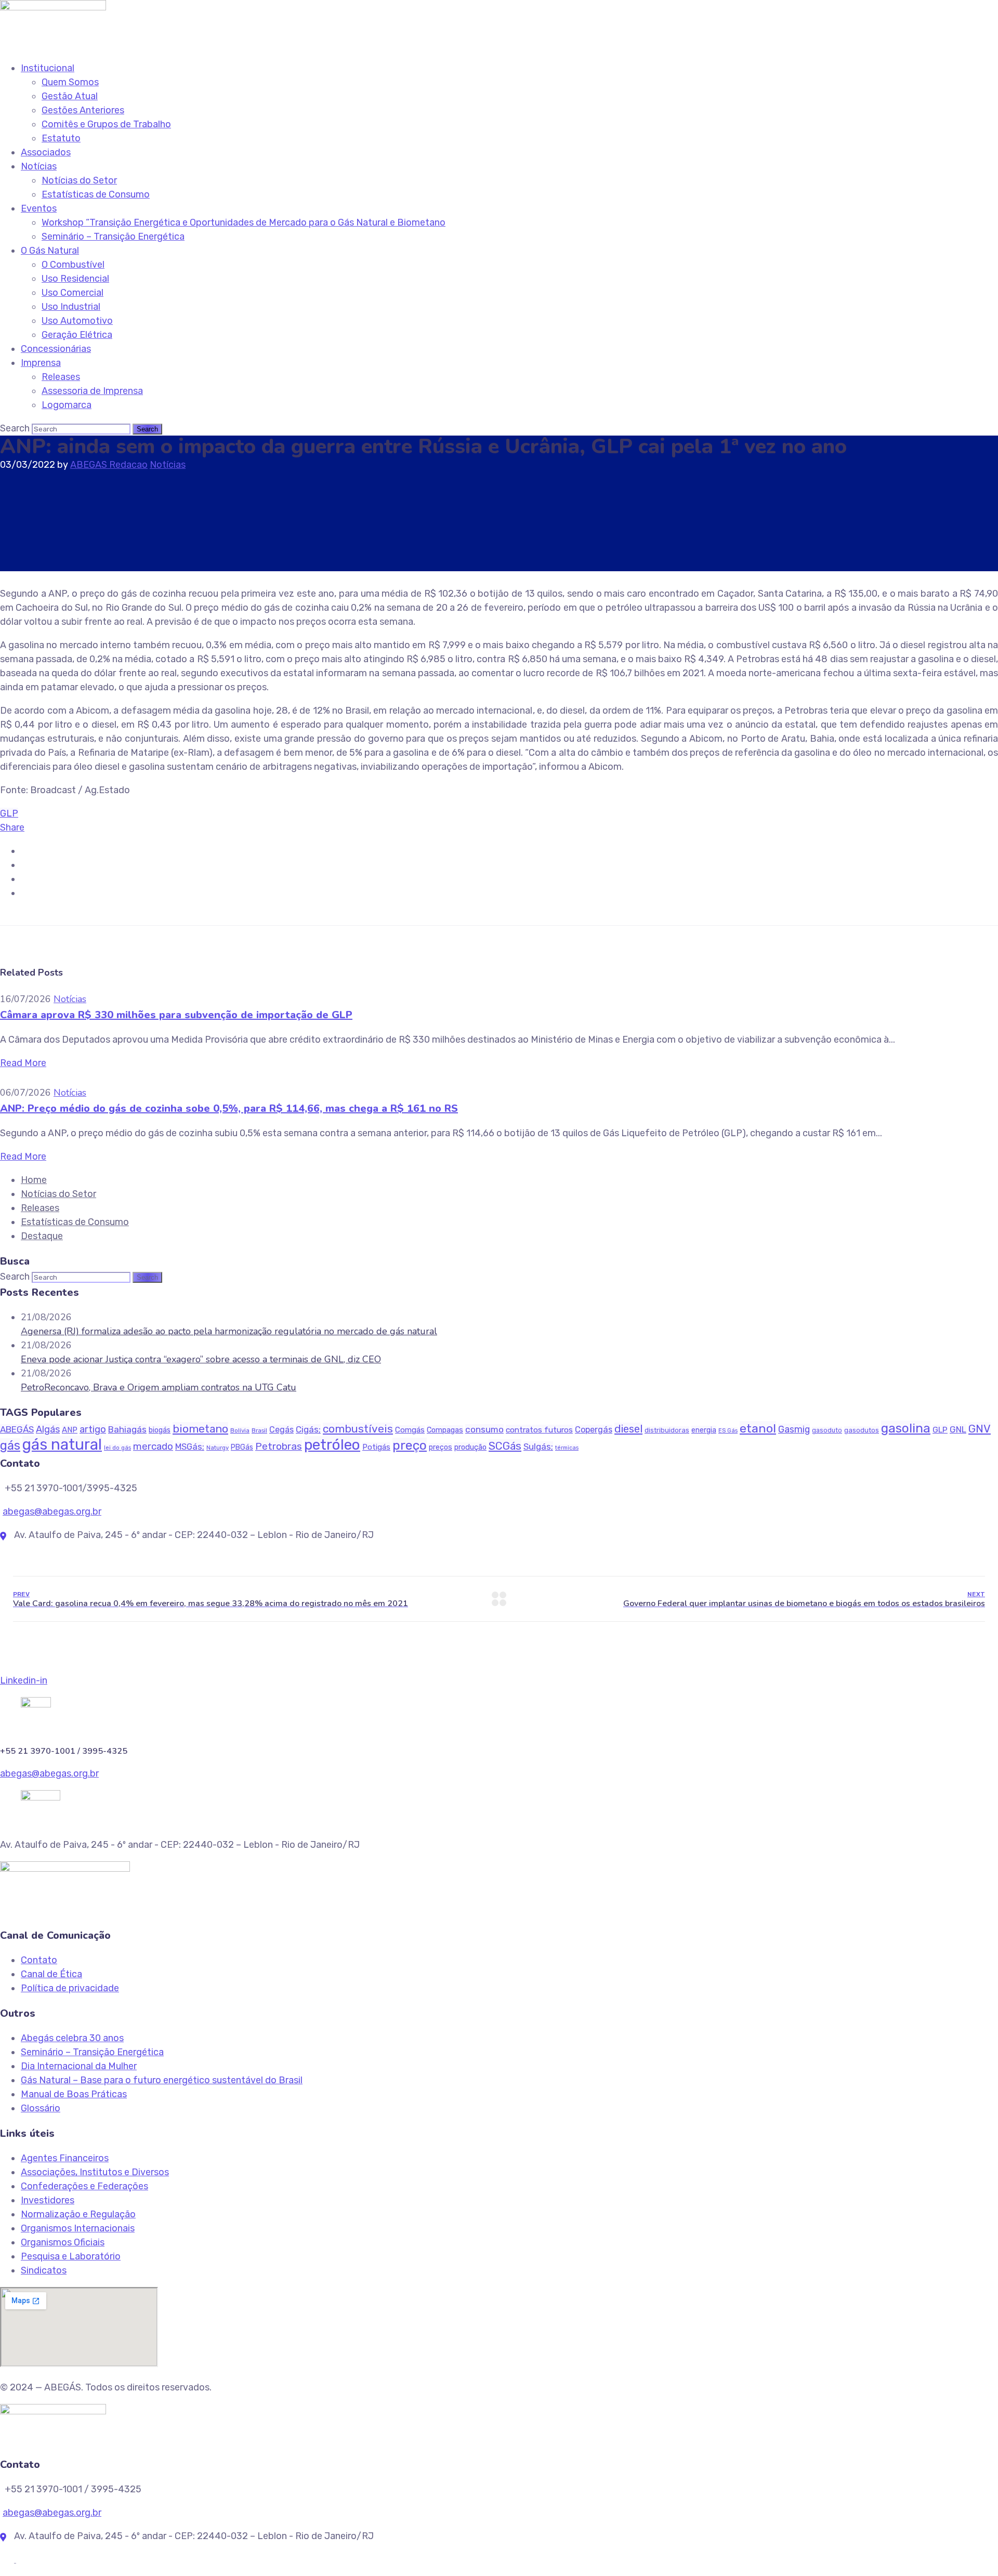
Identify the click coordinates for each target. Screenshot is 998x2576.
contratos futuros (539, 1430)
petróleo (332, 1445)
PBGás (242, 1447)
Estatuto (61, 138)
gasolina (906, 1428)
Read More (23, 1063)
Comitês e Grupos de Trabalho (106, 124)
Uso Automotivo (77, 321)
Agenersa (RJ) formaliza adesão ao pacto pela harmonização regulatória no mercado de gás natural (229, 1331)
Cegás (281, 1430)
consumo (484, 1429)
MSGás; (190, 1447)
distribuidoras (667, 1430)
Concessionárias (56, 349)
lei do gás (117, 1448)
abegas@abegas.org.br (52, 1512)
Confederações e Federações (84, 2186)
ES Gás (728, 1431)
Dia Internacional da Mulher (79, 2066)
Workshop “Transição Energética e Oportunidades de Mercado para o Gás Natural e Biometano (244, 222)
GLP (9, 813)
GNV (980, 1429)
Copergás (594, 1430)
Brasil (259, 1430)
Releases (61, 377)
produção (470, 1447)
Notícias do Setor (79, 180)
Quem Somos (70, 82)
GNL (958, 1429)
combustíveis (358, 1429)
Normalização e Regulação (78, 2214)
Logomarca (67, 405)
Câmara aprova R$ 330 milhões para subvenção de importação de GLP (176, 1015)
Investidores (48, 2200)
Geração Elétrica (77, 335)
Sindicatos (44, 2270)
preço (410, 1445)
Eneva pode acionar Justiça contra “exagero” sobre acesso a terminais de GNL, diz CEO (201, 1359)
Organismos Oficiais (63, 2242)
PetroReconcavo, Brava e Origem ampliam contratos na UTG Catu (159, 1387)
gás (10, 1445)
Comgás (410, 1430)
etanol (758, 1428)
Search (15, 428)
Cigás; (308, 1429)
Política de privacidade (70, 1988)
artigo (93, 1429)
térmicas (567, 1448)
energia (704, 1430)
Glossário (41, 2108)
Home (34, 1180)
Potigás (376, 1447)
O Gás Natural (50, 251)
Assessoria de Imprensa (92, 391)
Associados (46, 152)
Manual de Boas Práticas (74, 2094)
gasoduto (827, 1430)
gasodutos (862, 1430)
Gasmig (794, 1429)
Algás (48, 1429)
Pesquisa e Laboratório (71, 2256)
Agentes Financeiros (65, 2158)
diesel (628, 1429)
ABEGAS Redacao (109, 465)
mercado (153, 1446)
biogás (160, 1430)
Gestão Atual (70, 96)
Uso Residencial (75, 279)
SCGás (505, 1446)
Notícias (39, 166)
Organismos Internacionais (78, 2228)
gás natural (62, 1444)
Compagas (445, 1430)
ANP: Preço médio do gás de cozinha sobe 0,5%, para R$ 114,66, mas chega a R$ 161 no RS (229, 1108)
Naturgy (218, 1448)
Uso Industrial (71, 307)
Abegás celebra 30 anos (72, 2038)
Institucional (48, 68)
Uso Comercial (73, 293)
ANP (70, 1430)
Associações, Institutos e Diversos (95, 2172)
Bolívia (240, 1430)
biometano (200, 1429)
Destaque (42, 1236)
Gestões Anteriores (83, 110)
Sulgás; (538, 1447)
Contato (39, 1960)
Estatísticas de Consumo (96, 194)
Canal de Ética (51, 1974)
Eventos (39, 208)
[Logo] (53, 7)
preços (441, 1447)
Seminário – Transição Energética (113, 236)
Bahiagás (127, 1429)
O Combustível (73, 265)
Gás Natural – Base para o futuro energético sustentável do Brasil (162, 2080)
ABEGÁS (17, 1429)
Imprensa (41, 363)
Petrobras (279, 1446)
